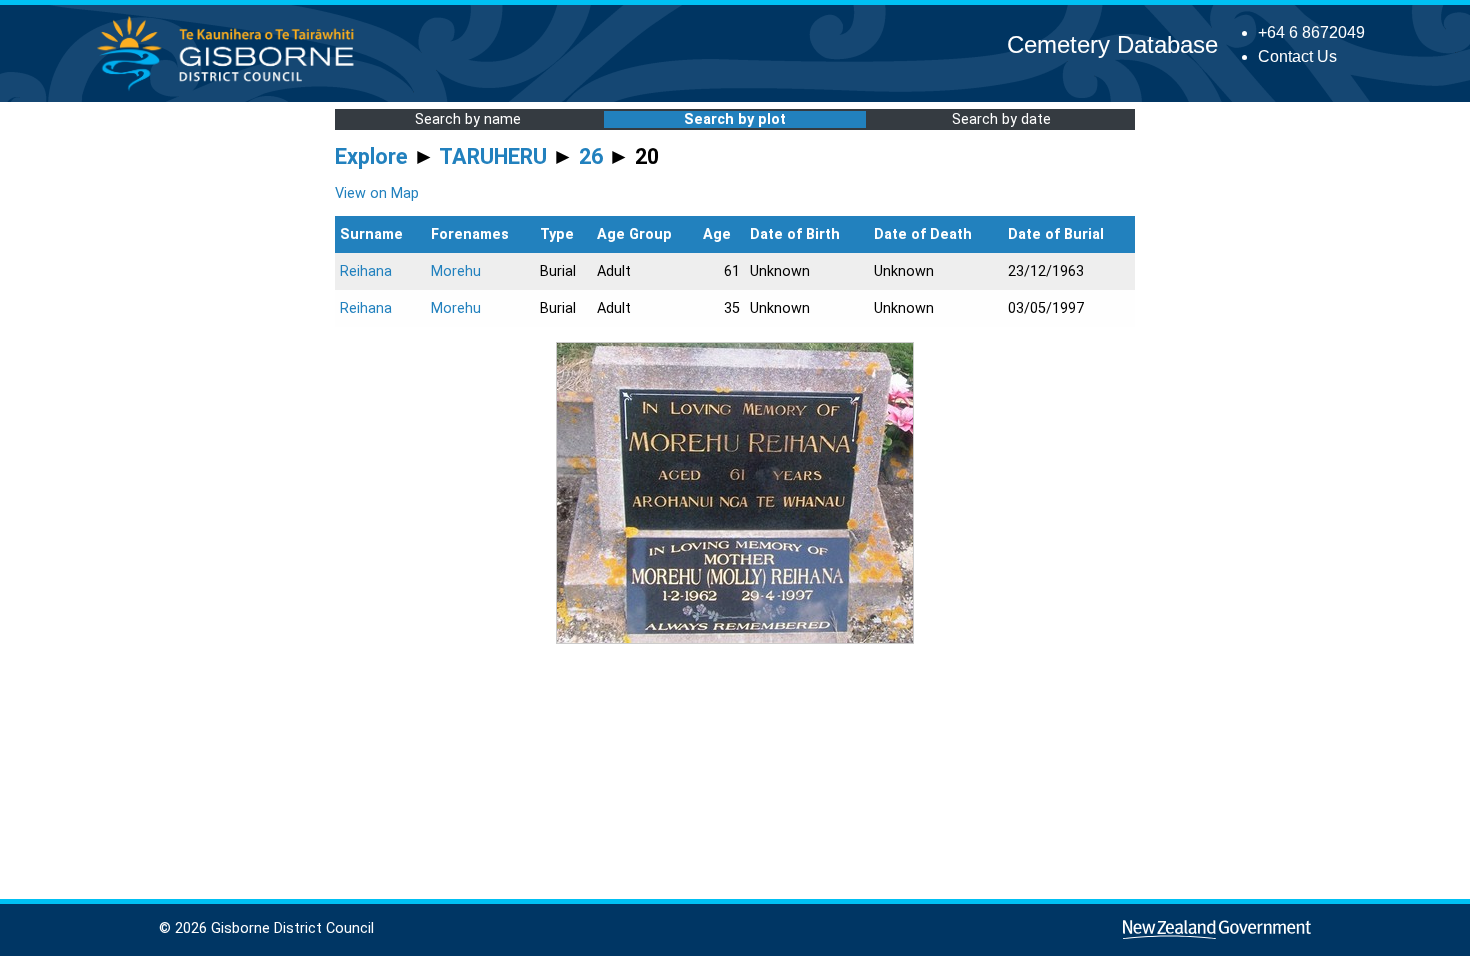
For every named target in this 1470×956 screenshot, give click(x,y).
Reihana (366, 271)
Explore (371, 156)
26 (591, 156)
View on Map (377, 193)
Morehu (456, 271)
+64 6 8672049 (1311, 32)
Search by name (468, 119)
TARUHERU (493, 156)
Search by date (1001, 119)
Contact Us (1297, 56)
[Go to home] (231, 89)
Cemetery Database (1112, 44)
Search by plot (735, 119)
